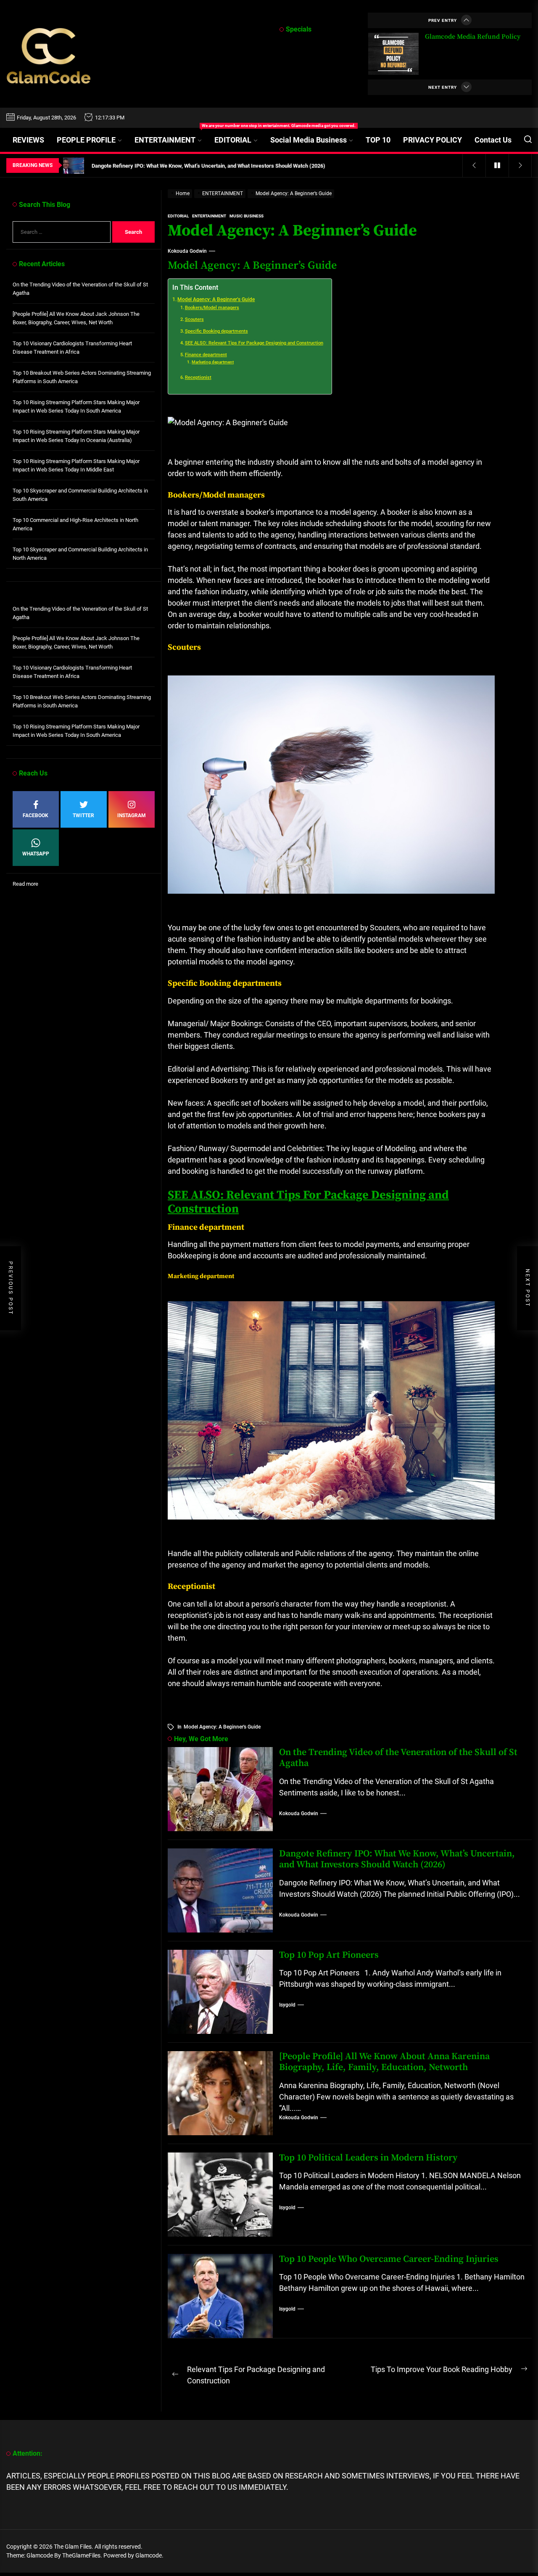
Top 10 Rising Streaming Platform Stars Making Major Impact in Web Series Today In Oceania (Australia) (76, 436)
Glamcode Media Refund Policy (473, 37)
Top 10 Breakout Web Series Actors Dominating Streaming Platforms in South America (82, 377)
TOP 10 (378, 140)
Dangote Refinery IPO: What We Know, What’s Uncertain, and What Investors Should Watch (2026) (397, 1859)
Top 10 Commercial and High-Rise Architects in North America (75, 524)
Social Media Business (309, 140)
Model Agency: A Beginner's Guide (222, 1727)
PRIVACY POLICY (433, 140)
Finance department (206, 355)
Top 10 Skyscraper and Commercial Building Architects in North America (80, 554)
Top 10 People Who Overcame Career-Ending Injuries (389, 2259)
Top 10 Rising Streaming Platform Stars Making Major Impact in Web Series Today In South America (76, 406)
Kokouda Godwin (187, 251)
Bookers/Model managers (212, 308)
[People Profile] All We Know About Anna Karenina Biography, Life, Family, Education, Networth (384, 2062)
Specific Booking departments (216, 331)
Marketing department (213, 362)
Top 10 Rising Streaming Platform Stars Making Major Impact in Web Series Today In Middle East (76, 465)
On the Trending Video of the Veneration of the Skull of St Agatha (398, 1758)
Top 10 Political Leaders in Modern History (368, 2158)
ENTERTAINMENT (171, 136)
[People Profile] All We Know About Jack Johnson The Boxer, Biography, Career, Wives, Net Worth (76, 318)
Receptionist (198, 377)
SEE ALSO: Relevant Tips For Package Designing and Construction (254, 343)
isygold (287, 2005)
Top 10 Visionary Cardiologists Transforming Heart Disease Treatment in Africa (72, 348)
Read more (25, 884)
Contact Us (493, 140)
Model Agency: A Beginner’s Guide (216, 299)
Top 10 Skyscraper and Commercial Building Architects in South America (80, 495)
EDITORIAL (233, 140)
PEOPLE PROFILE (86, 140)
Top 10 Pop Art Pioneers (329, 1955)
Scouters (194, 319)
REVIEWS (28, 140)
